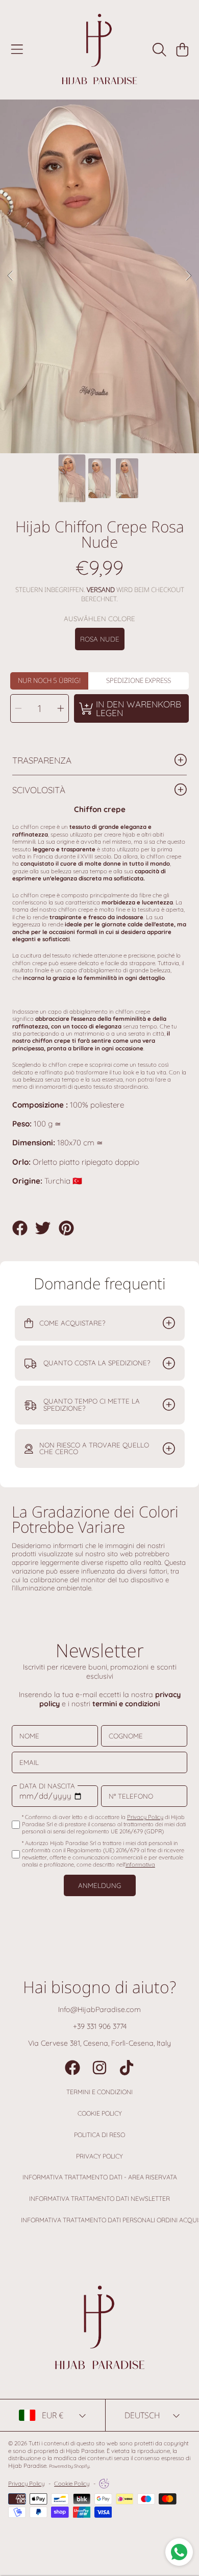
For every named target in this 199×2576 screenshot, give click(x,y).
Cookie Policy (100, 2113)
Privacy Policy (99, 2156)
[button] (17, 50)
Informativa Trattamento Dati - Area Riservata (100, 2177)
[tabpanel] (99, 276)
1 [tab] (84, 426)
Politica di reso (99, 2135)
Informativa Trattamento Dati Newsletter (99, 2199)
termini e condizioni (126, 1704)
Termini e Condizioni (99, 2092)
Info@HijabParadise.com (99, 2009)
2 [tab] (99, 426)
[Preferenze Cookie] (104, 2484)
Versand (101, 590)
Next (188, 276)
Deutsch (142, 2415)
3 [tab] (115, 426)
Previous (11, 276)
